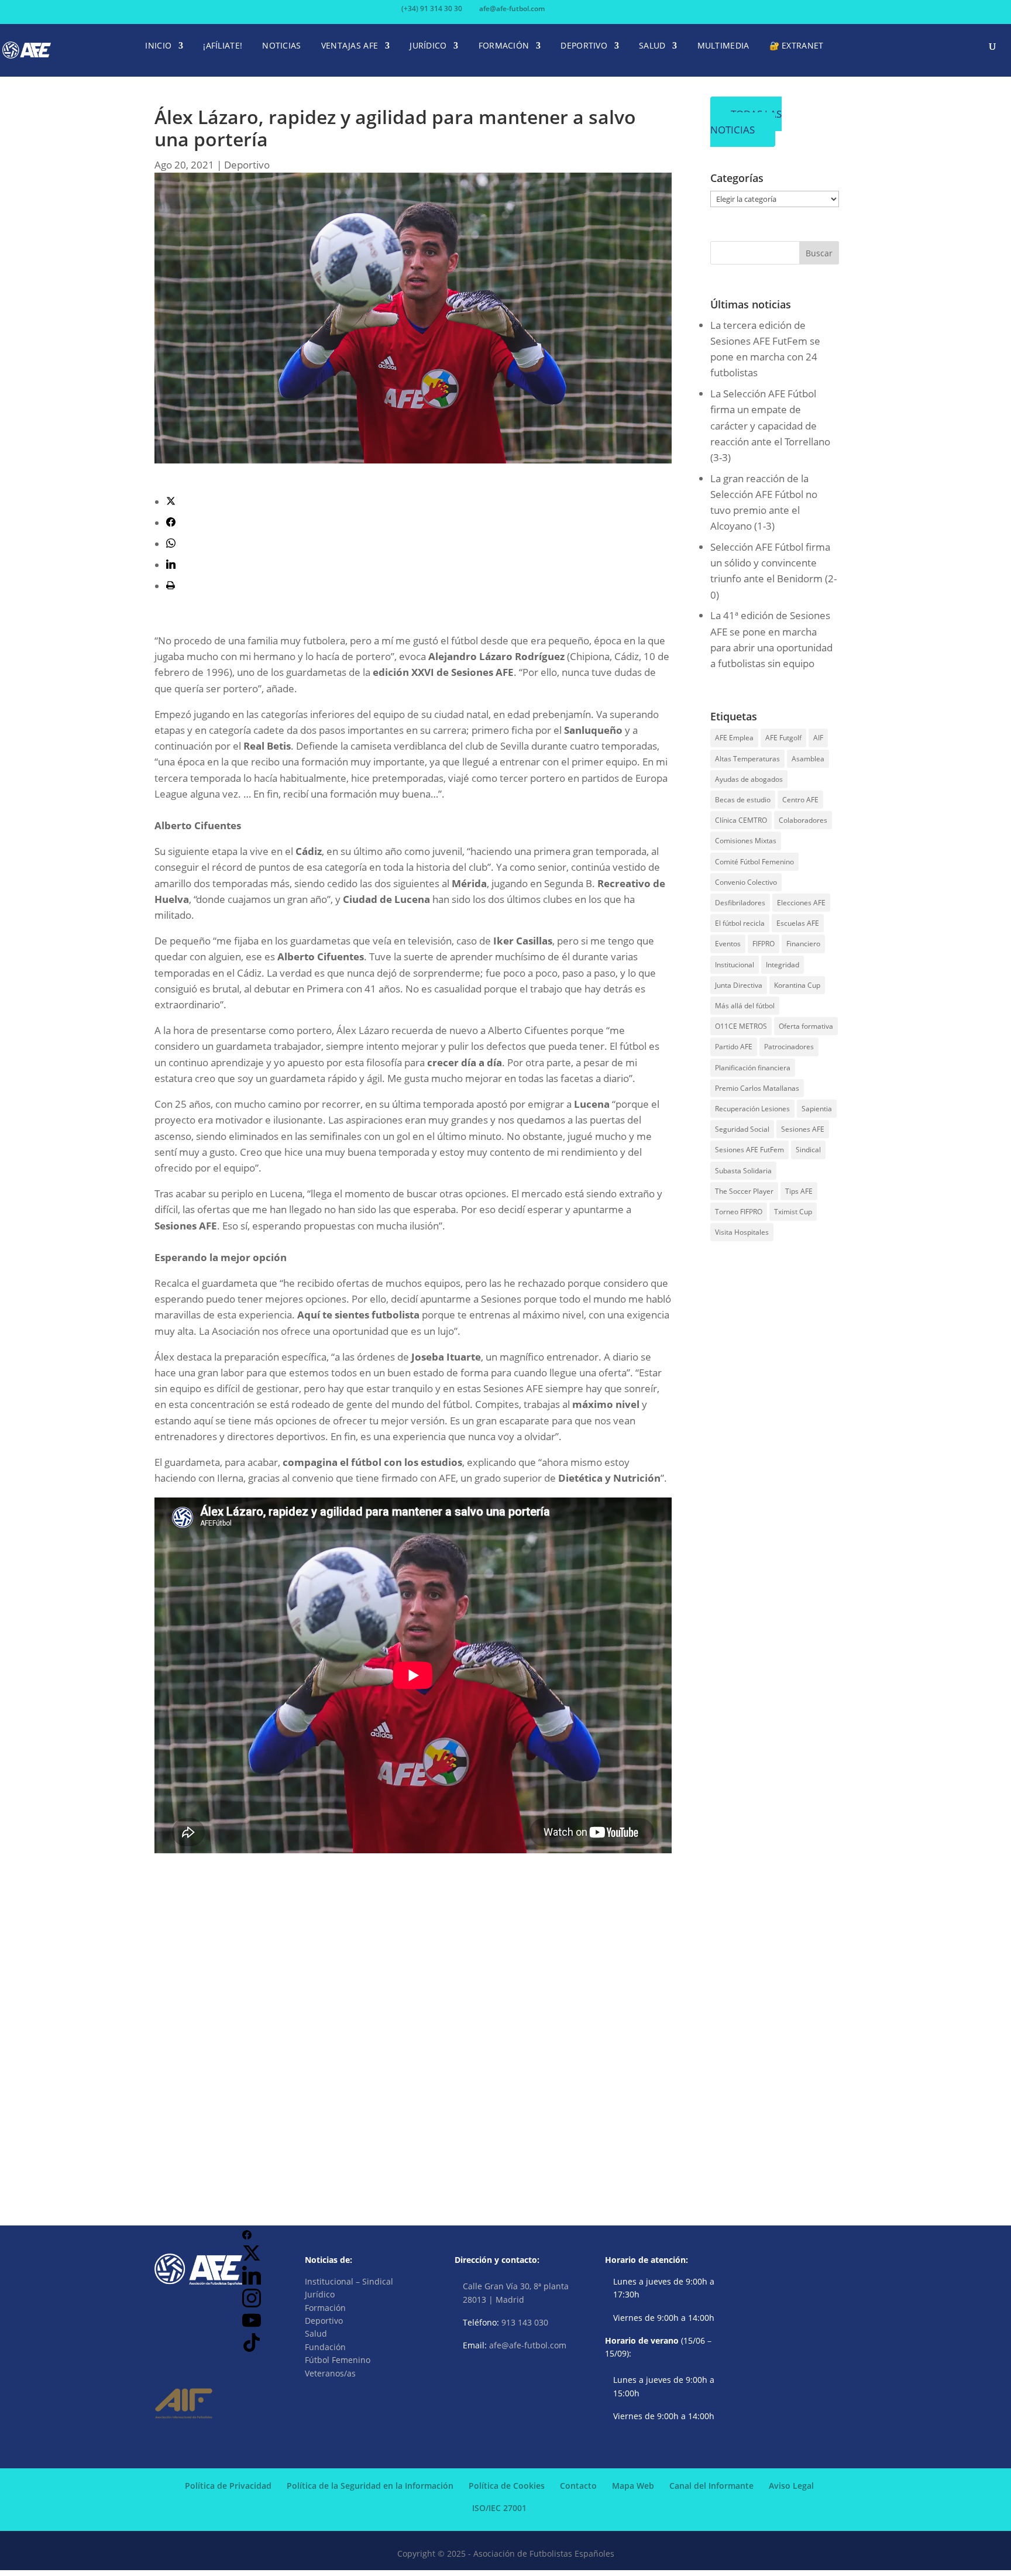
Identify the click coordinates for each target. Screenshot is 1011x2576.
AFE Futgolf (783, 738)
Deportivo (247, 165)
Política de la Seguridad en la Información (370, 2486)
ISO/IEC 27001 (499, 2508)
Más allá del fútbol (745, 1006)
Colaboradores (803, 820)
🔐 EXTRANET (797, 46)
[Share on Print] (171, 586)
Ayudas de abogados (749, 779)
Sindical (808, 1150)
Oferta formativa (806, 1026)
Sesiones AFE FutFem (749, 1150)
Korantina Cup (797, 985)
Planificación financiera (753, 1068)
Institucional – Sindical (349, 2281)
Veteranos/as (330, 2373)
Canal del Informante (711, 2486)
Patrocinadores (789, 1047)
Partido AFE (734, 1047)
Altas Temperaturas (747, 759)
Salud (316, 2333)
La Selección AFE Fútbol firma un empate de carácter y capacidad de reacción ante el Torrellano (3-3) (770, 425)
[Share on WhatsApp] (171, 544)
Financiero (803, 944)
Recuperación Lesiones (752, 1109)
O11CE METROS (741, 1026)
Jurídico (320, 2294)
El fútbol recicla (740, 923)
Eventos (728, 944)
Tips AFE (799, 1191)
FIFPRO (764, 944)
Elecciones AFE (801, 903)
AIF (818, 738)
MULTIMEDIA (723, 46)
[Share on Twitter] (171, 502)
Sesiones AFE (803, 1129)
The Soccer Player (744, 1191)
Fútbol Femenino (338, 2360)
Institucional (735, 965)
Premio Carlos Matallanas (757, 1088)
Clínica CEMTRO (741, 820)
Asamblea (808, 759)
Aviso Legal (791, 2486)
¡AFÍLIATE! (223, 46)
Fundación (325, 2347)
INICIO (158, 46)
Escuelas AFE (798, 923)
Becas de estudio (743, 800)
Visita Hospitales (742, 1232)
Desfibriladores (740, 903)
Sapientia (817, 1109)
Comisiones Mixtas (746, 841)
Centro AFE (800, 800)
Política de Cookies (507, 2486)
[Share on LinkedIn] (171, 565)
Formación (325, 2308)
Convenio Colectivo (746, 882)
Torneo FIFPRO (739, 1212)
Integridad (783, 965)
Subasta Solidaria (743, 1171)
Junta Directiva (739, 985)
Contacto (578, 2486)
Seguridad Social (742, 1129)
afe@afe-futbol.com (528, 2345)
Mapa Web (633, 2486)
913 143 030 (525, 2322)
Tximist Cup (793, 1212)
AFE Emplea (734, 738)
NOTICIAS (281, 46)
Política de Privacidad (228, 2486)
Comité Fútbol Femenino (754, 862)
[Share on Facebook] (171, 523)
